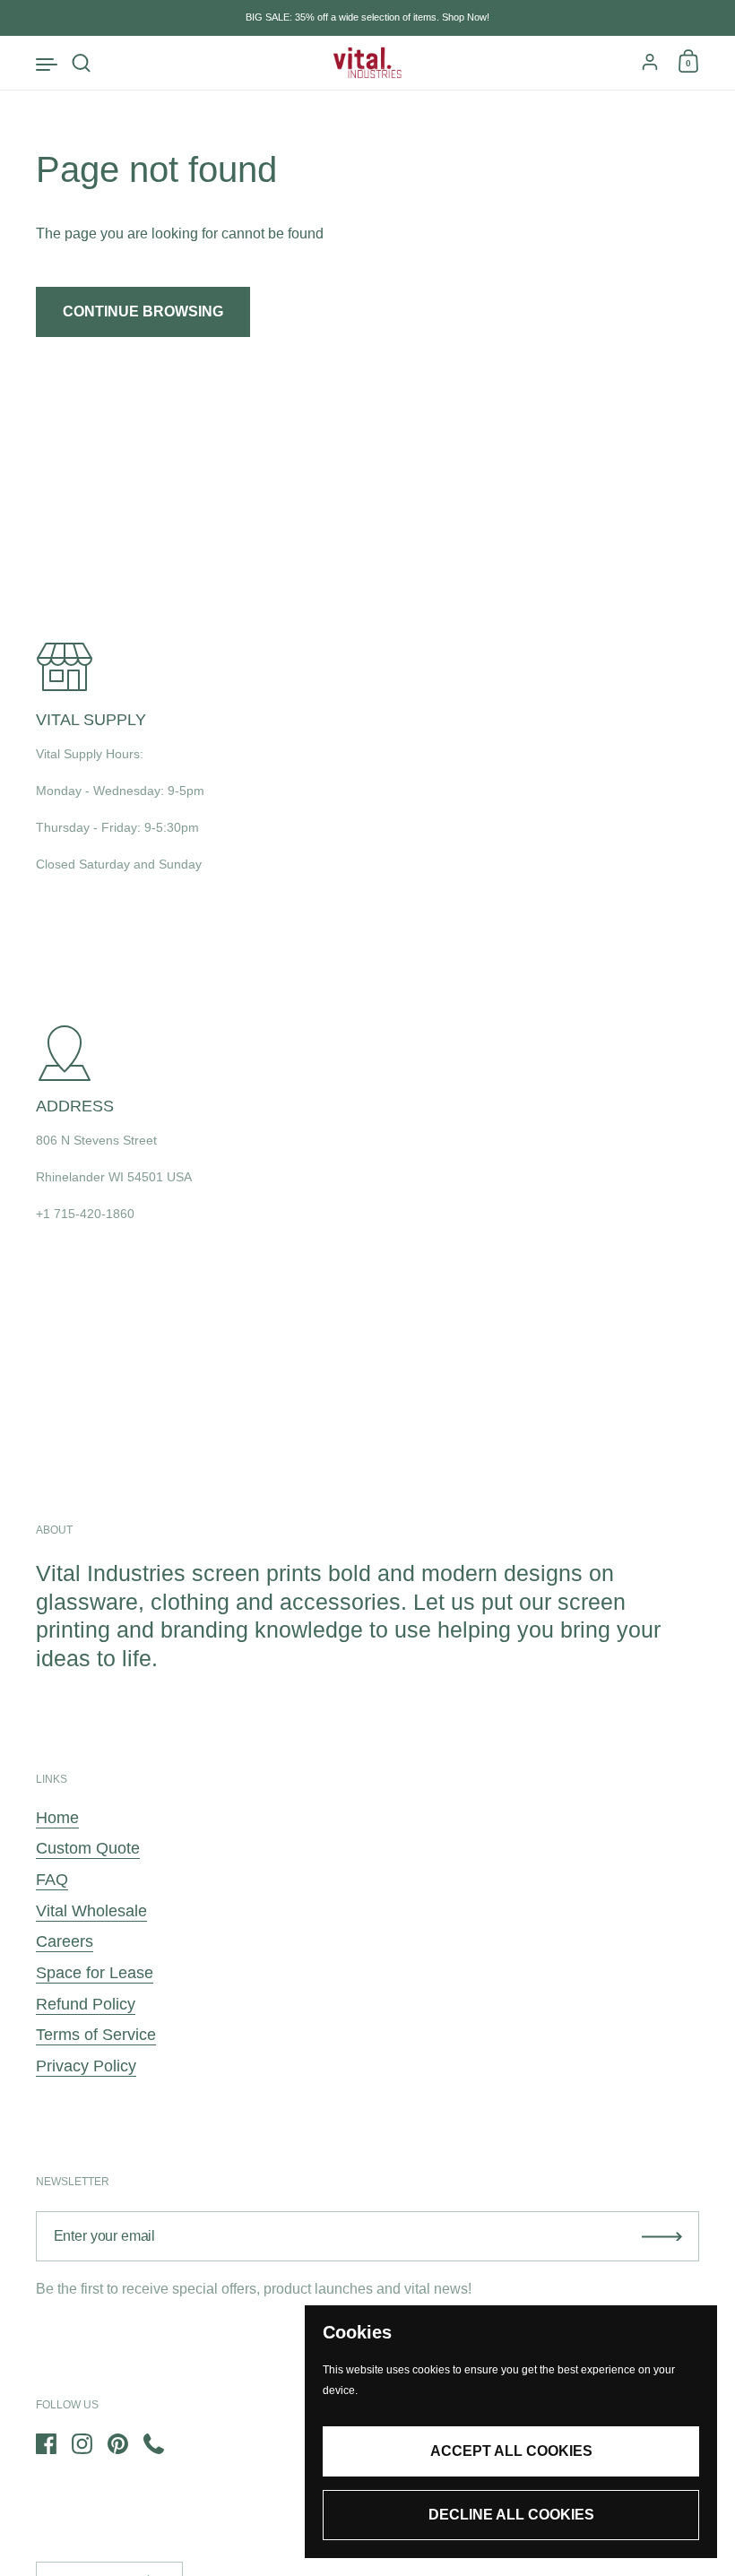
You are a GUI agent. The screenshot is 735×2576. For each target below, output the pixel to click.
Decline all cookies (511, 2515)
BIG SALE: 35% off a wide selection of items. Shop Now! (367, 17)
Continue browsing (143, 311)
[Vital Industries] (368, 63)
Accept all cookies (511, 2451)
